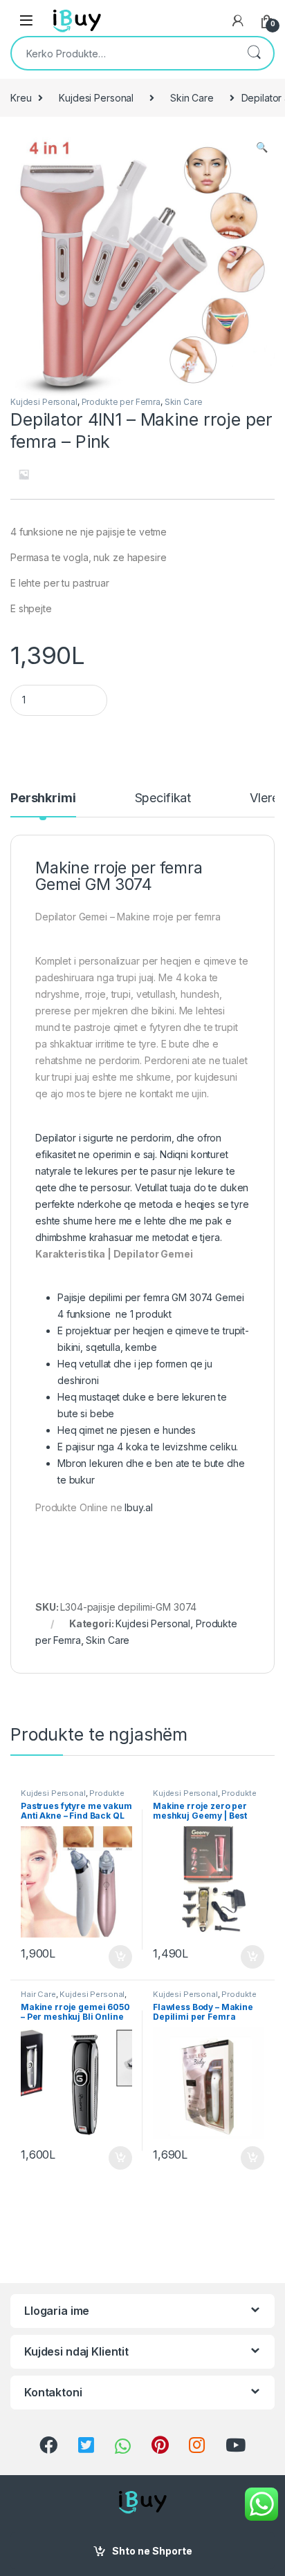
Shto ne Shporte (152, 2551)
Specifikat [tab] (163, 798)
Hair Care (38, 1994)
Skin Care (192, 98)
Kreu (21, 98)
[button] (262, 147)
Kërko (254, 53)
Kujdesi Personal (96, 98)
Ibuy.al (140, 1507)
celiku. (224, 1447)
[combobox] (123, 53)
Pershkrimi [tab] (43, 798)
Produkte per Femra (121, 402)
